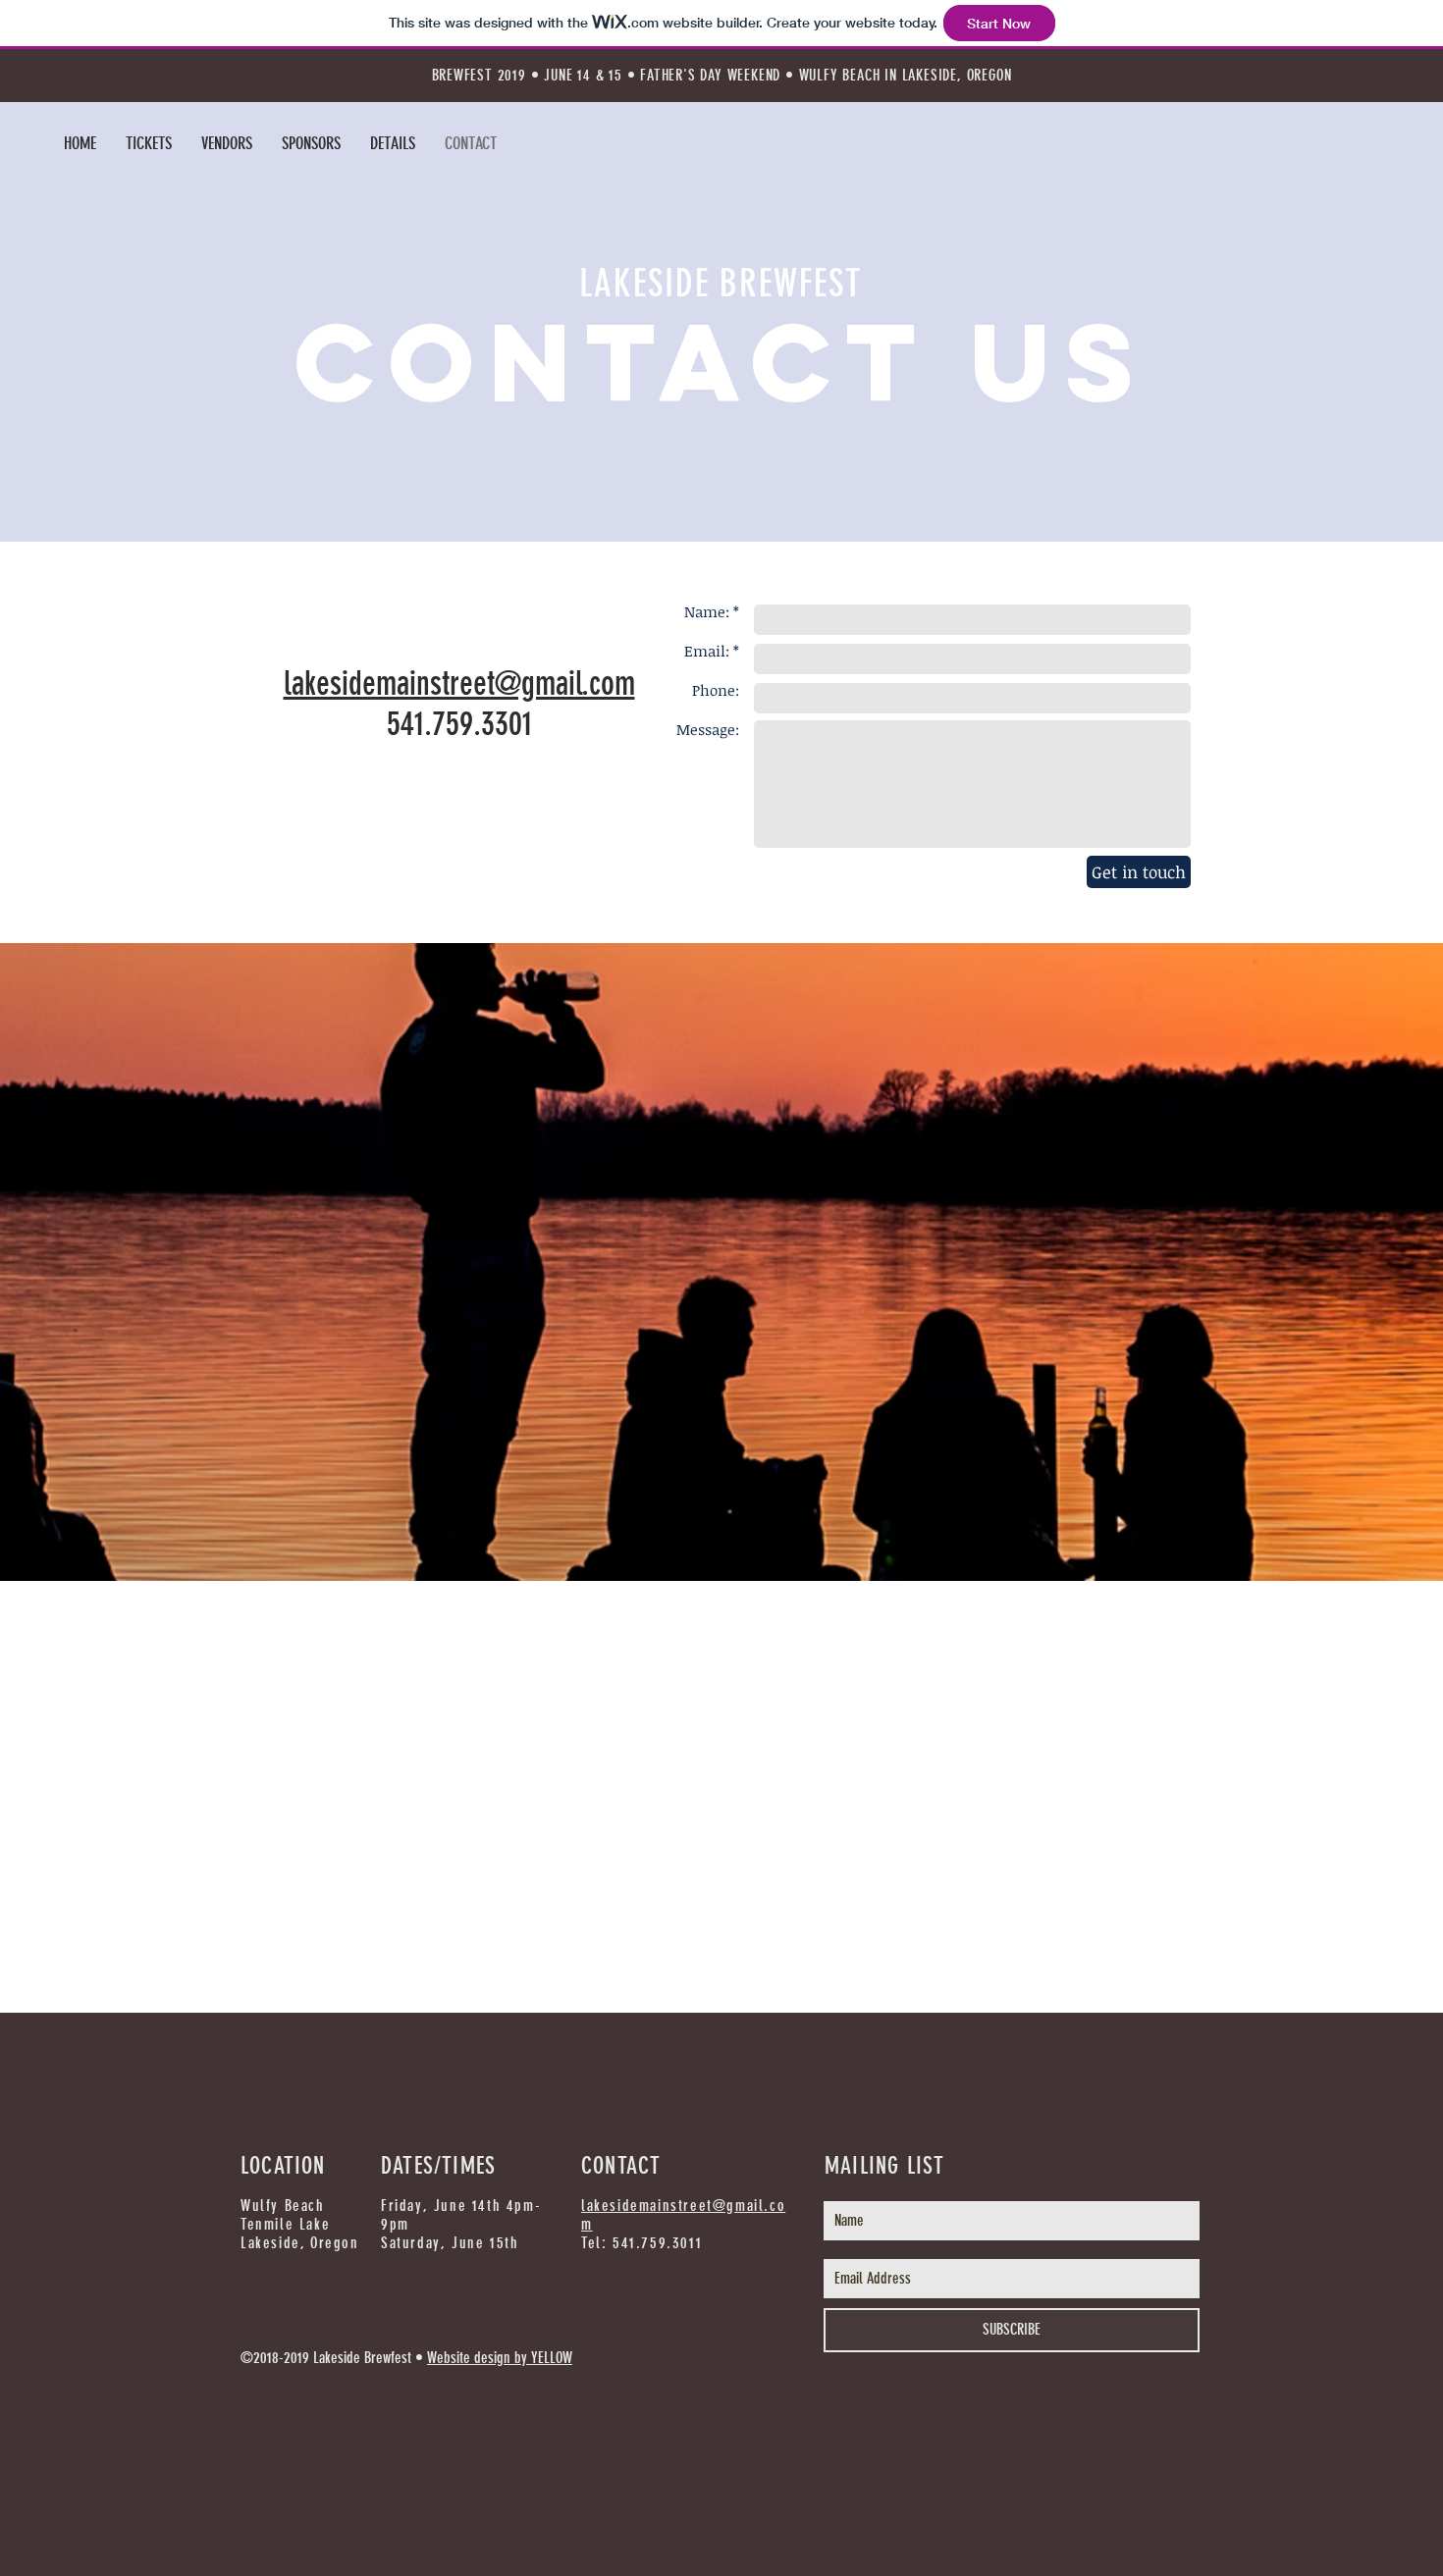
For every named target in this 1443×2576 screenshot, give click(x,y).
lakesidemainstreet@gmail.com (459, 683)
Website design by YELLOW (500, 2358)
